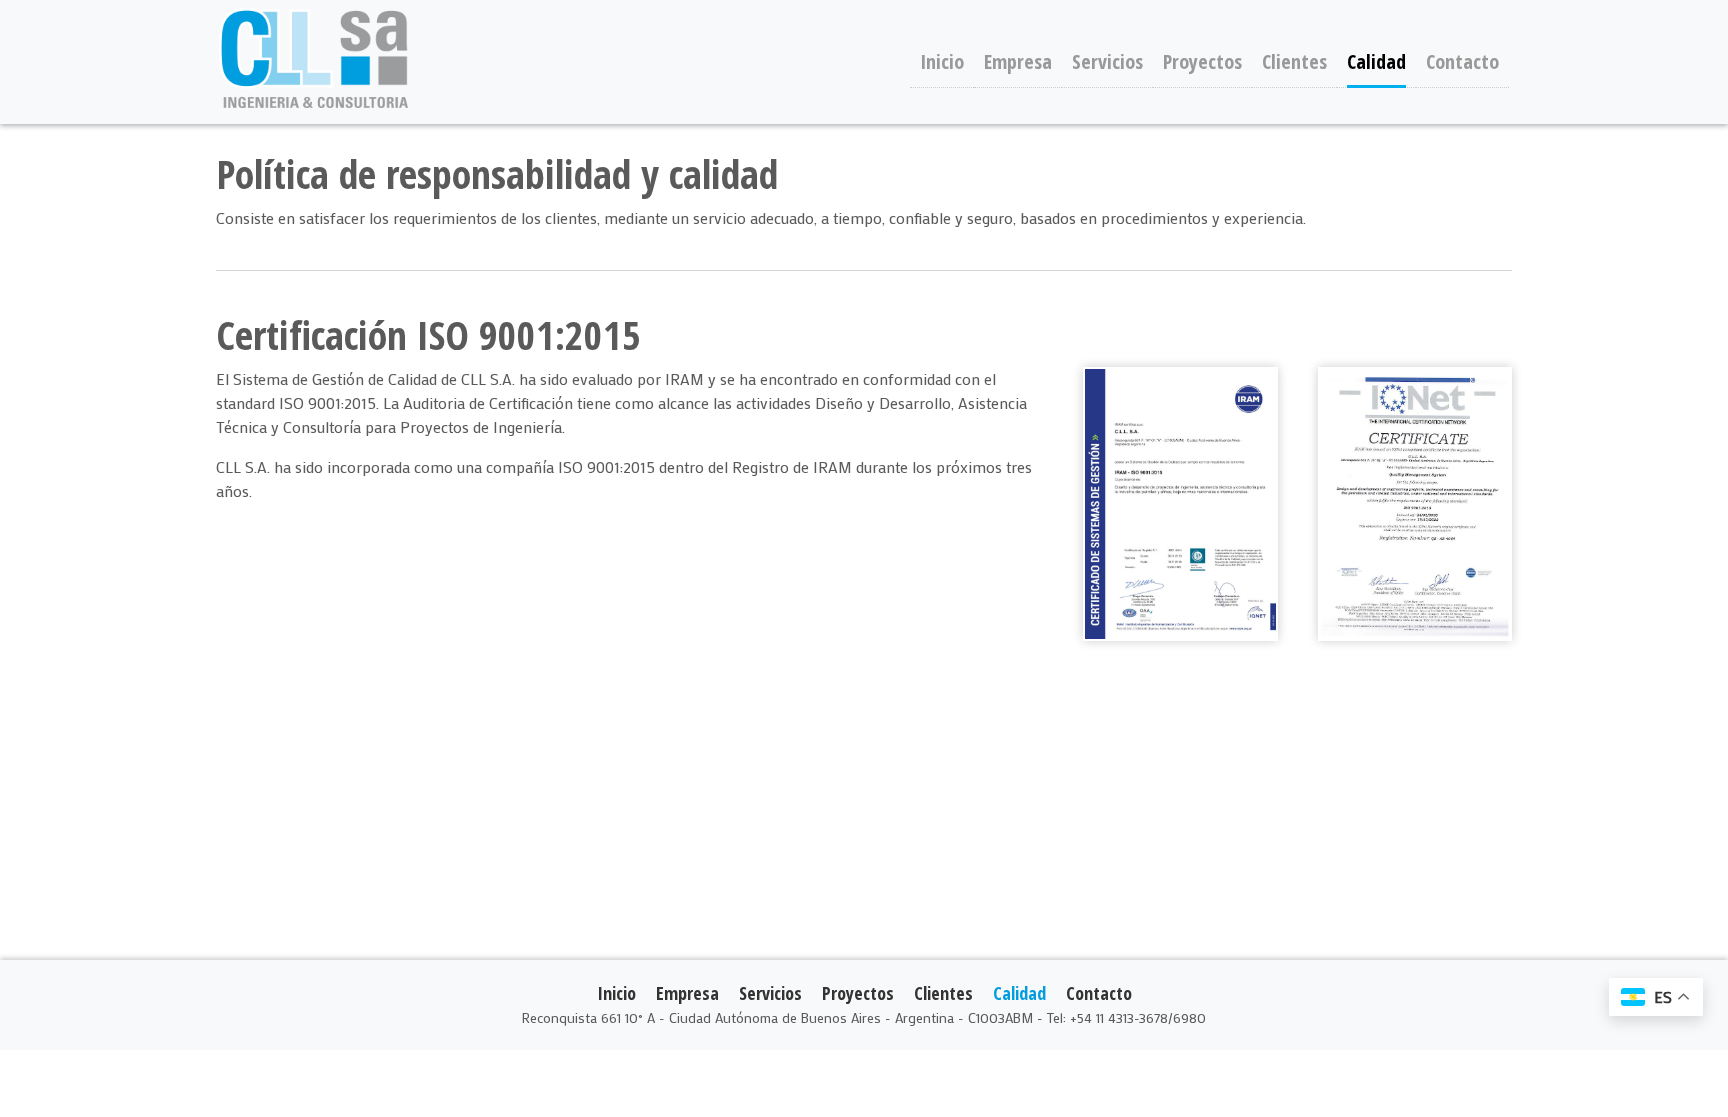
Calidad (1376, 61)
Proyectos (1202, 61)
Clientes (1294, 61)
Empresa (1018, 61)
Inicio (942, 61)
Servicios (1107, 61)
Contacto (1462, 61)
